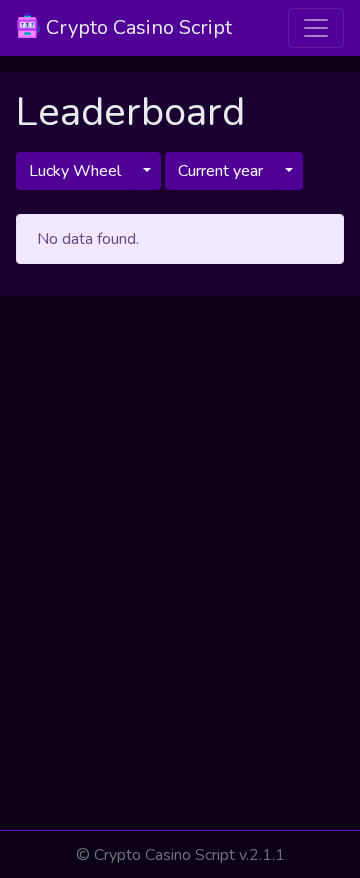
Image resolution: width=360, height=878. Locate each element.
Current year (220, 171)
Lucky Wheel (75, 171)
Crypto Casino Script (136, 27)
